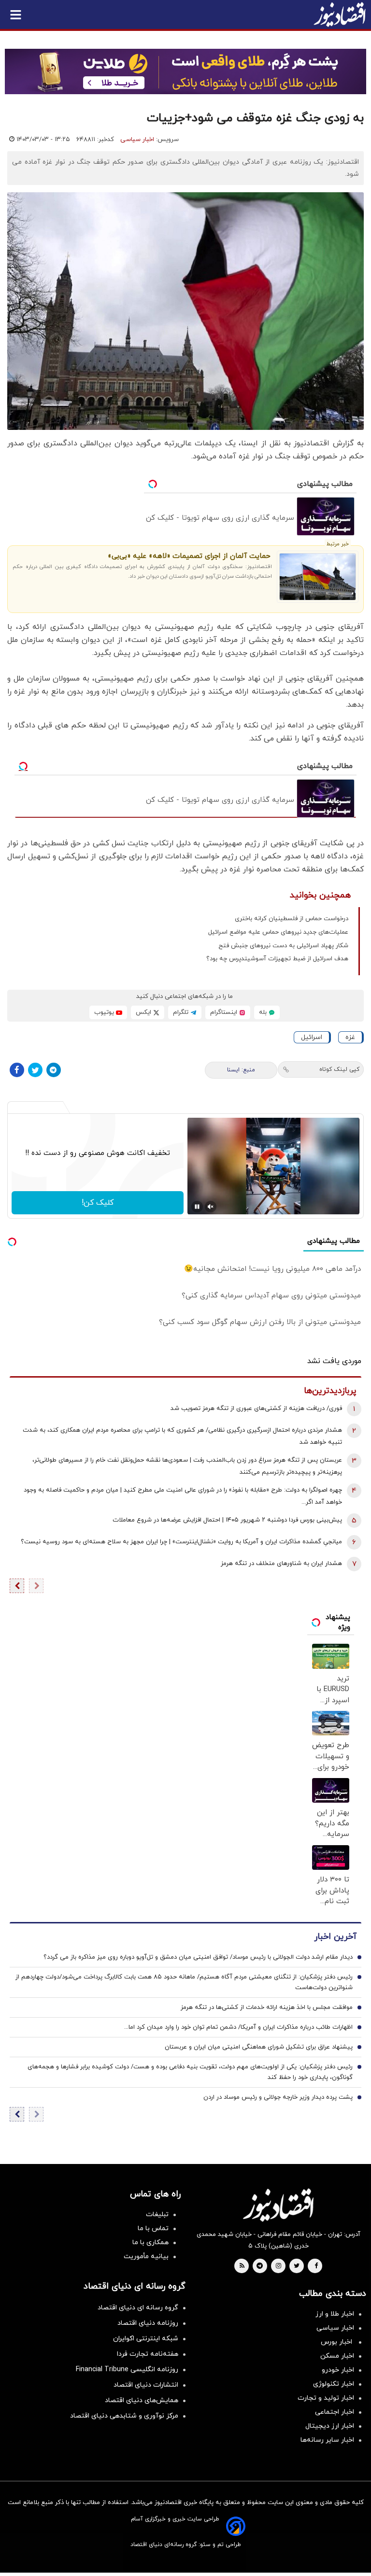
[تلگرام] (54, 1070)
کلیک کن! (98, 1203)
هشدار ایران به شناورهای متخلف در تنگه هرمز (281, 1564)
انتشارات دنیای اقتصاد (146, 2385)
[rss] (242, 2266)
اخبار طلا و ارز (335, 2314)
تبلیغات (157, 2214)
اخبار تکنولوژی (334, 2384)
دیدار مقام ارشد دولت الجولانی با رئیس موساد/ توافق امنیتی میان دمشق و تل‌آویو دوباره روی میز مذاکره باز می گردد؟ (198, 1957)
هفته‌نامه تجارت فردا (148, 2354)
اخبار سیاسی (137, 140)
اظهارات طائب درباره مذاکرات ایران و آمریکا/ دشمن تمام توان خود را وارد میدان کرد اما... (238, 2027)
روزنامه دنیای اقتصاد (148, 2323)
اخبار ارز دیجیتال (330, 2426)
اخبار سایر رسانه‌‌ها (327, 2440)
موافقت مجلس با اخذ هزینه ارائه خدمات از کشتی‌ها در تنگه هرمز (267, 2007)
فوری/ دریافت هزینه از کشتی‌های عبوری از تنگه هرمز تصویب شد (256, 1409)
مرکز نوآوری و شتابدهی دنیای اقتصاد (124, 2416)
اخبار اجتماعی (335, 2412)
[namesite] (340, 14)
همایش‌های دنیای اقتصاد (142, 2400)
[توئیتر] (35, 1070)
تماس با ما (153, 2228)
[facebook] (316, 2266)
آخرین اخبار (335, 1937)
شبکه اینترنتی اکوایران (146, 2339)
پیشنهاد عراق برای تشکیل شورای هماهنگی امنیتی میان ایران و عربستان (259, 2047)
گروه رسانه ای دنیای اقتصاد (138, 2308)
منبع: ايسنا (241, 1070)
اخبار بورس (337, 2342)
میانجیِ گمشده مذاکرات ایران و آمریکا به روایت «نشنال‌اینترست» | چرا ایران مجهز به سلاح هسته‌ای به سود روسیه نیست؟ (181, 1542)
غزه (350, 1037)
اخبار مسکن (337, 2356)
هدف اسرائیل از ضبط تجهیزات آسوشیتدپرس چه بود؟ (277, 959)
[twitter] (297, 2266)
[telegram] (260, 2266)
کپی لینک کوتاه (339, 1069)
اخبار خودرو (338, 2370)
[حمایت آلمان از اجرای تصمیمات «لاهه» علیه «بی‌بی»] (318, 577)
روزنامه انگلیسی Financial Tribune (127, 2370)
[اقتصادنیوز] (278, 2205)
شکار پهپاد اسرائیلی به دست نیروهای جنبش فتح (283, 946)
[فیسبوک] (17, 1070)
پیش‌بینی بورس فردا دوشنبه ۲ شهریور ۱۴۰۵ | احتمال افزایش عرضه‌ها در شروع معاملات (227, 1520)
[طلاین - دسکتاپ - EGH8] (185, 71)
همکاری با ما (150, 2242)
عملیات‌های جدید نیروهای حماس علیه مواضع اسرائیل (278, 932)
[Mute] (211, 1207)
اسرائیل (312, 1037)
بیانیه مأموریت (146, 2256)
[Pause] (197, 1207)
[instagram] (278, 2266)
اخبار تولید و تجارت (326, 2398)
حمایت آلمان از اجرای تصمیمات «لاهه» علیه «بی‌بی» (189, 556)
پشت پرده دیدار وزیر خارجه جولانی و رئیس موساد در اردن (278, 2097)
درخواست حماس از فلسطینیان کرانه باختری (292, 919)
